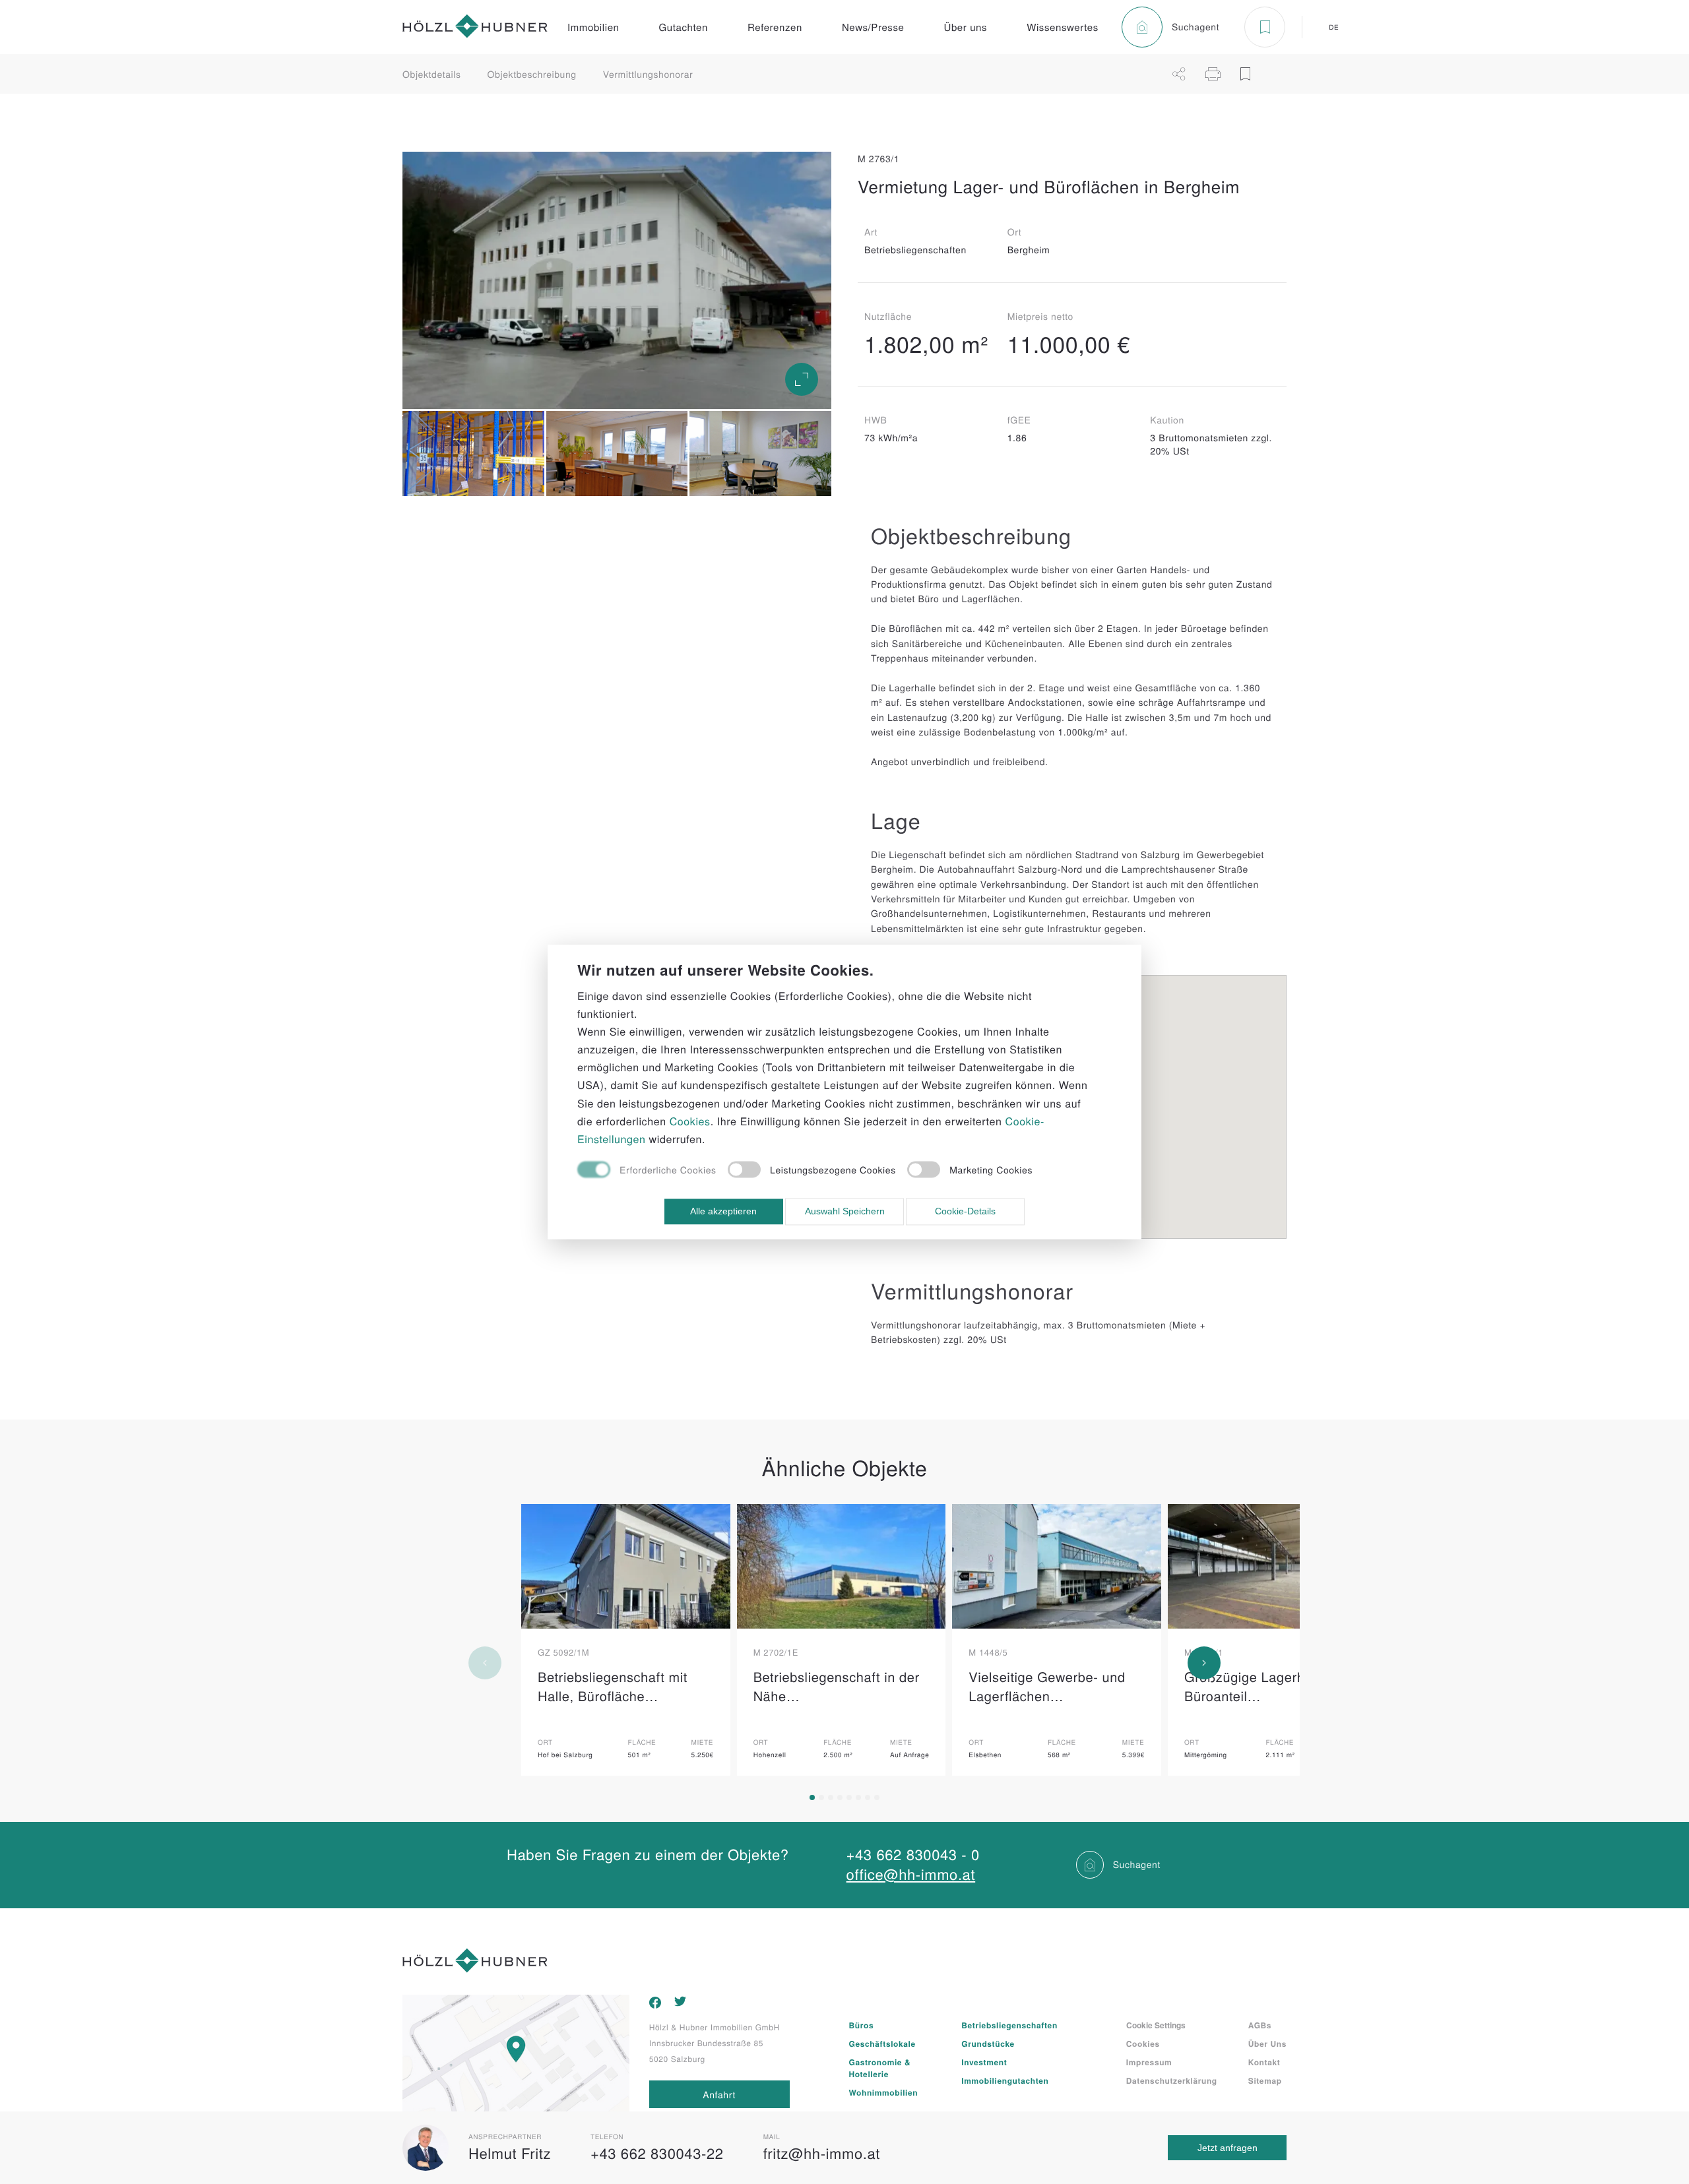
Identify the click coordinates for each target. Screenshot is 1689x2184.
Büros (862, 2025)
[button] (812, 1797)
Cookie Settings (1156, 2025)
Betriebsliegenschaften (1009, 2025)
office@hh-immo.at (911, 1874)
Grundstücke (988, 2044)
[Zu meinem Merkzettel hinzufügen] (1245, 74)
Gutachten (684, 27)
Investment (984, 2062)
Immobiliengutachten (1005, 2080)
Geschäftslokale (882, 2044)
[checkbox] (647, 1171)
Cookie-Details (965, 1212)
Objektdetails (432, 74)
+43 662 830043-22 (657, 2153)
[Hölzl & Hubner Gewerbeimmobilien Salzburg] (475, 27)
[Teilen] (1179, 74)
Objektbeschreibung (532, 74)
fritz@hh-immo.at (822, 2153)
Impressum (1149, 2062)
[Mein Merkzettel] (1265, 27)
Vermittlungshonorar (648, 74)
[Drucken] (1213, 74)
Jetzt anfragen (1227, 2148)
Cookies (1143, 2044)
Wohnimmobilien (884, 2092)
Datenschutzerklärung (1172, 2080)
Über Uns (1267, 2044)
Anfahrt (719, 2094)
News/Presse (873, 27)
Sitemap (1265, 2080)
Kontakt (1264, 2062)
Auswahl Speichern (845, 1212)
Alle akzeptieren (723, 1212)
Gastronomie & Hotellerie (880, 2068)
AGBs (1260, 2025)
